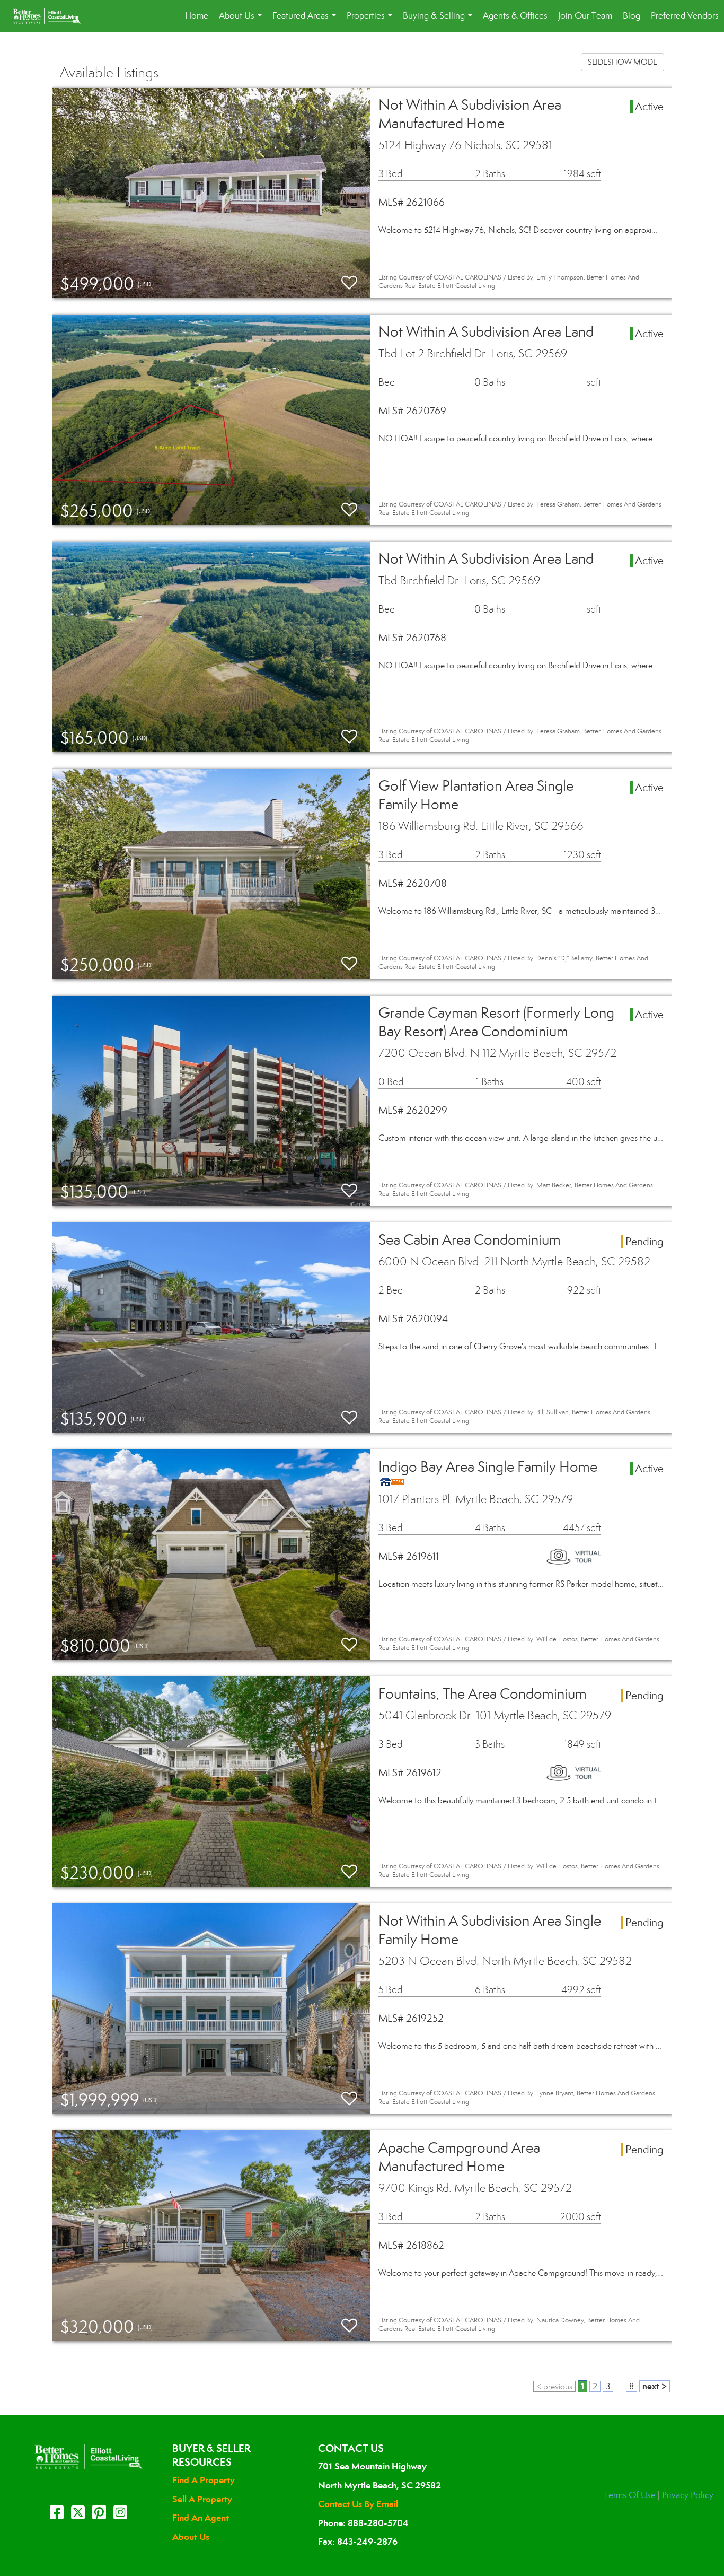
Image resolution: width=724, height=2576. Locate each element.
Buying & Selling (440, 21)
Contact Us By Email (358, 2504)
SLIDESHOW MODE (623, 62)
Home (197, 16)
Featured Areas (306, 21)
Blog (632, 16)
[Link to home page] (52, 16)
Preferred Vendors (685, 16)
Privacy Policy (688, 2495)
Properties (372, 21)
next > (655, 2386)
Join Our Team (585, 16)
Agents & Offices (515, 16)
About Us (242, 21)
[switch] (349, 283)
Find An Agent (201, 2518)
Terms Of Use (630, 2495)
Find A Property (204, 2480)
